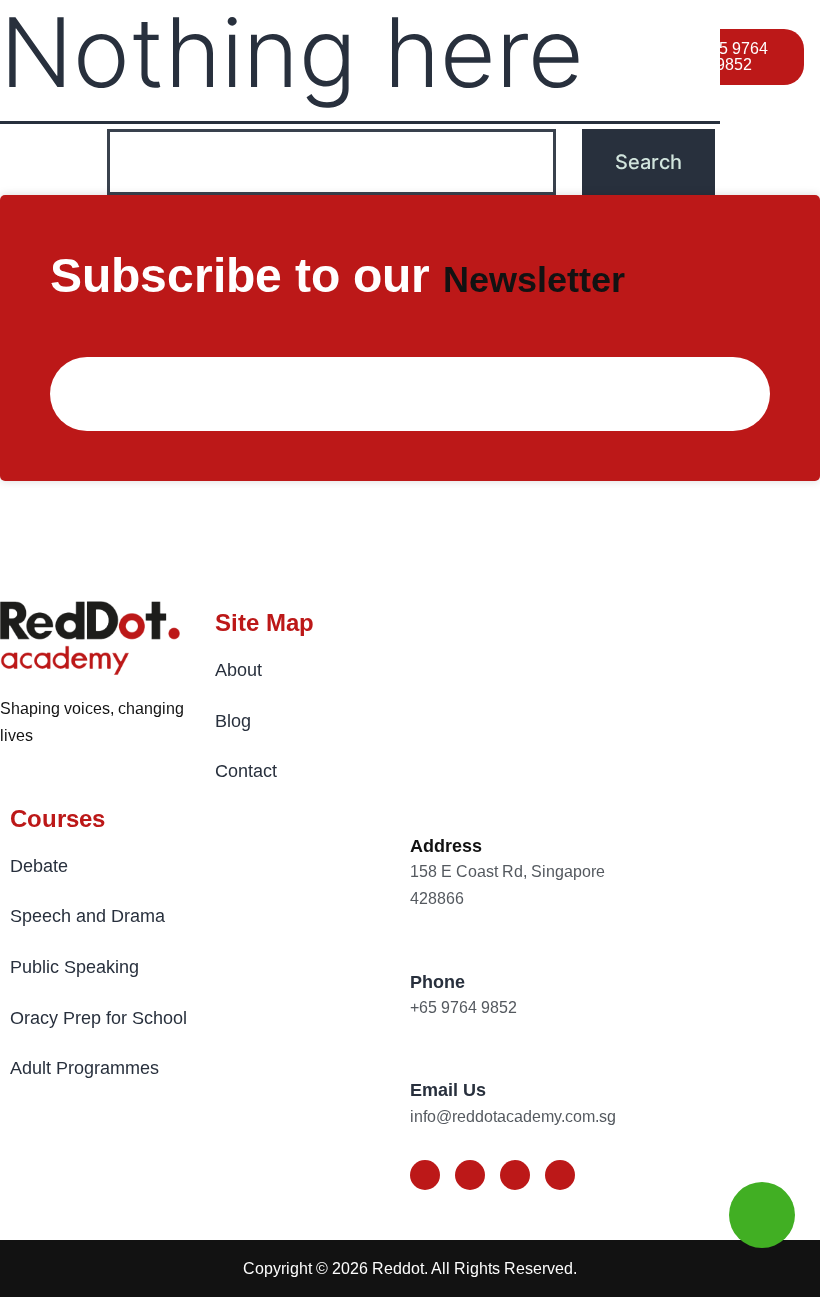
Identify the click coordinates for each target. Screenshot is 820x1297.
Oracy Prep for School (98, 1018)
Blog (233, 721)
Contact (246, 771)
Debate (39, 866)
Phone (437, 982)
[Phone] (424, 947)
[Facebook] (425, 1175)
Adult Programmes (84, 1068)
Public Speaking (74, 967)
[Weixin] (560, 1175)
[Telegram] (515, 1175)
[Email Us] (424, 1055)
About (238, 670)
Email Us (448, 1090)
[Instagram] (470, 1175)
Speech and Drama (87, 916)
